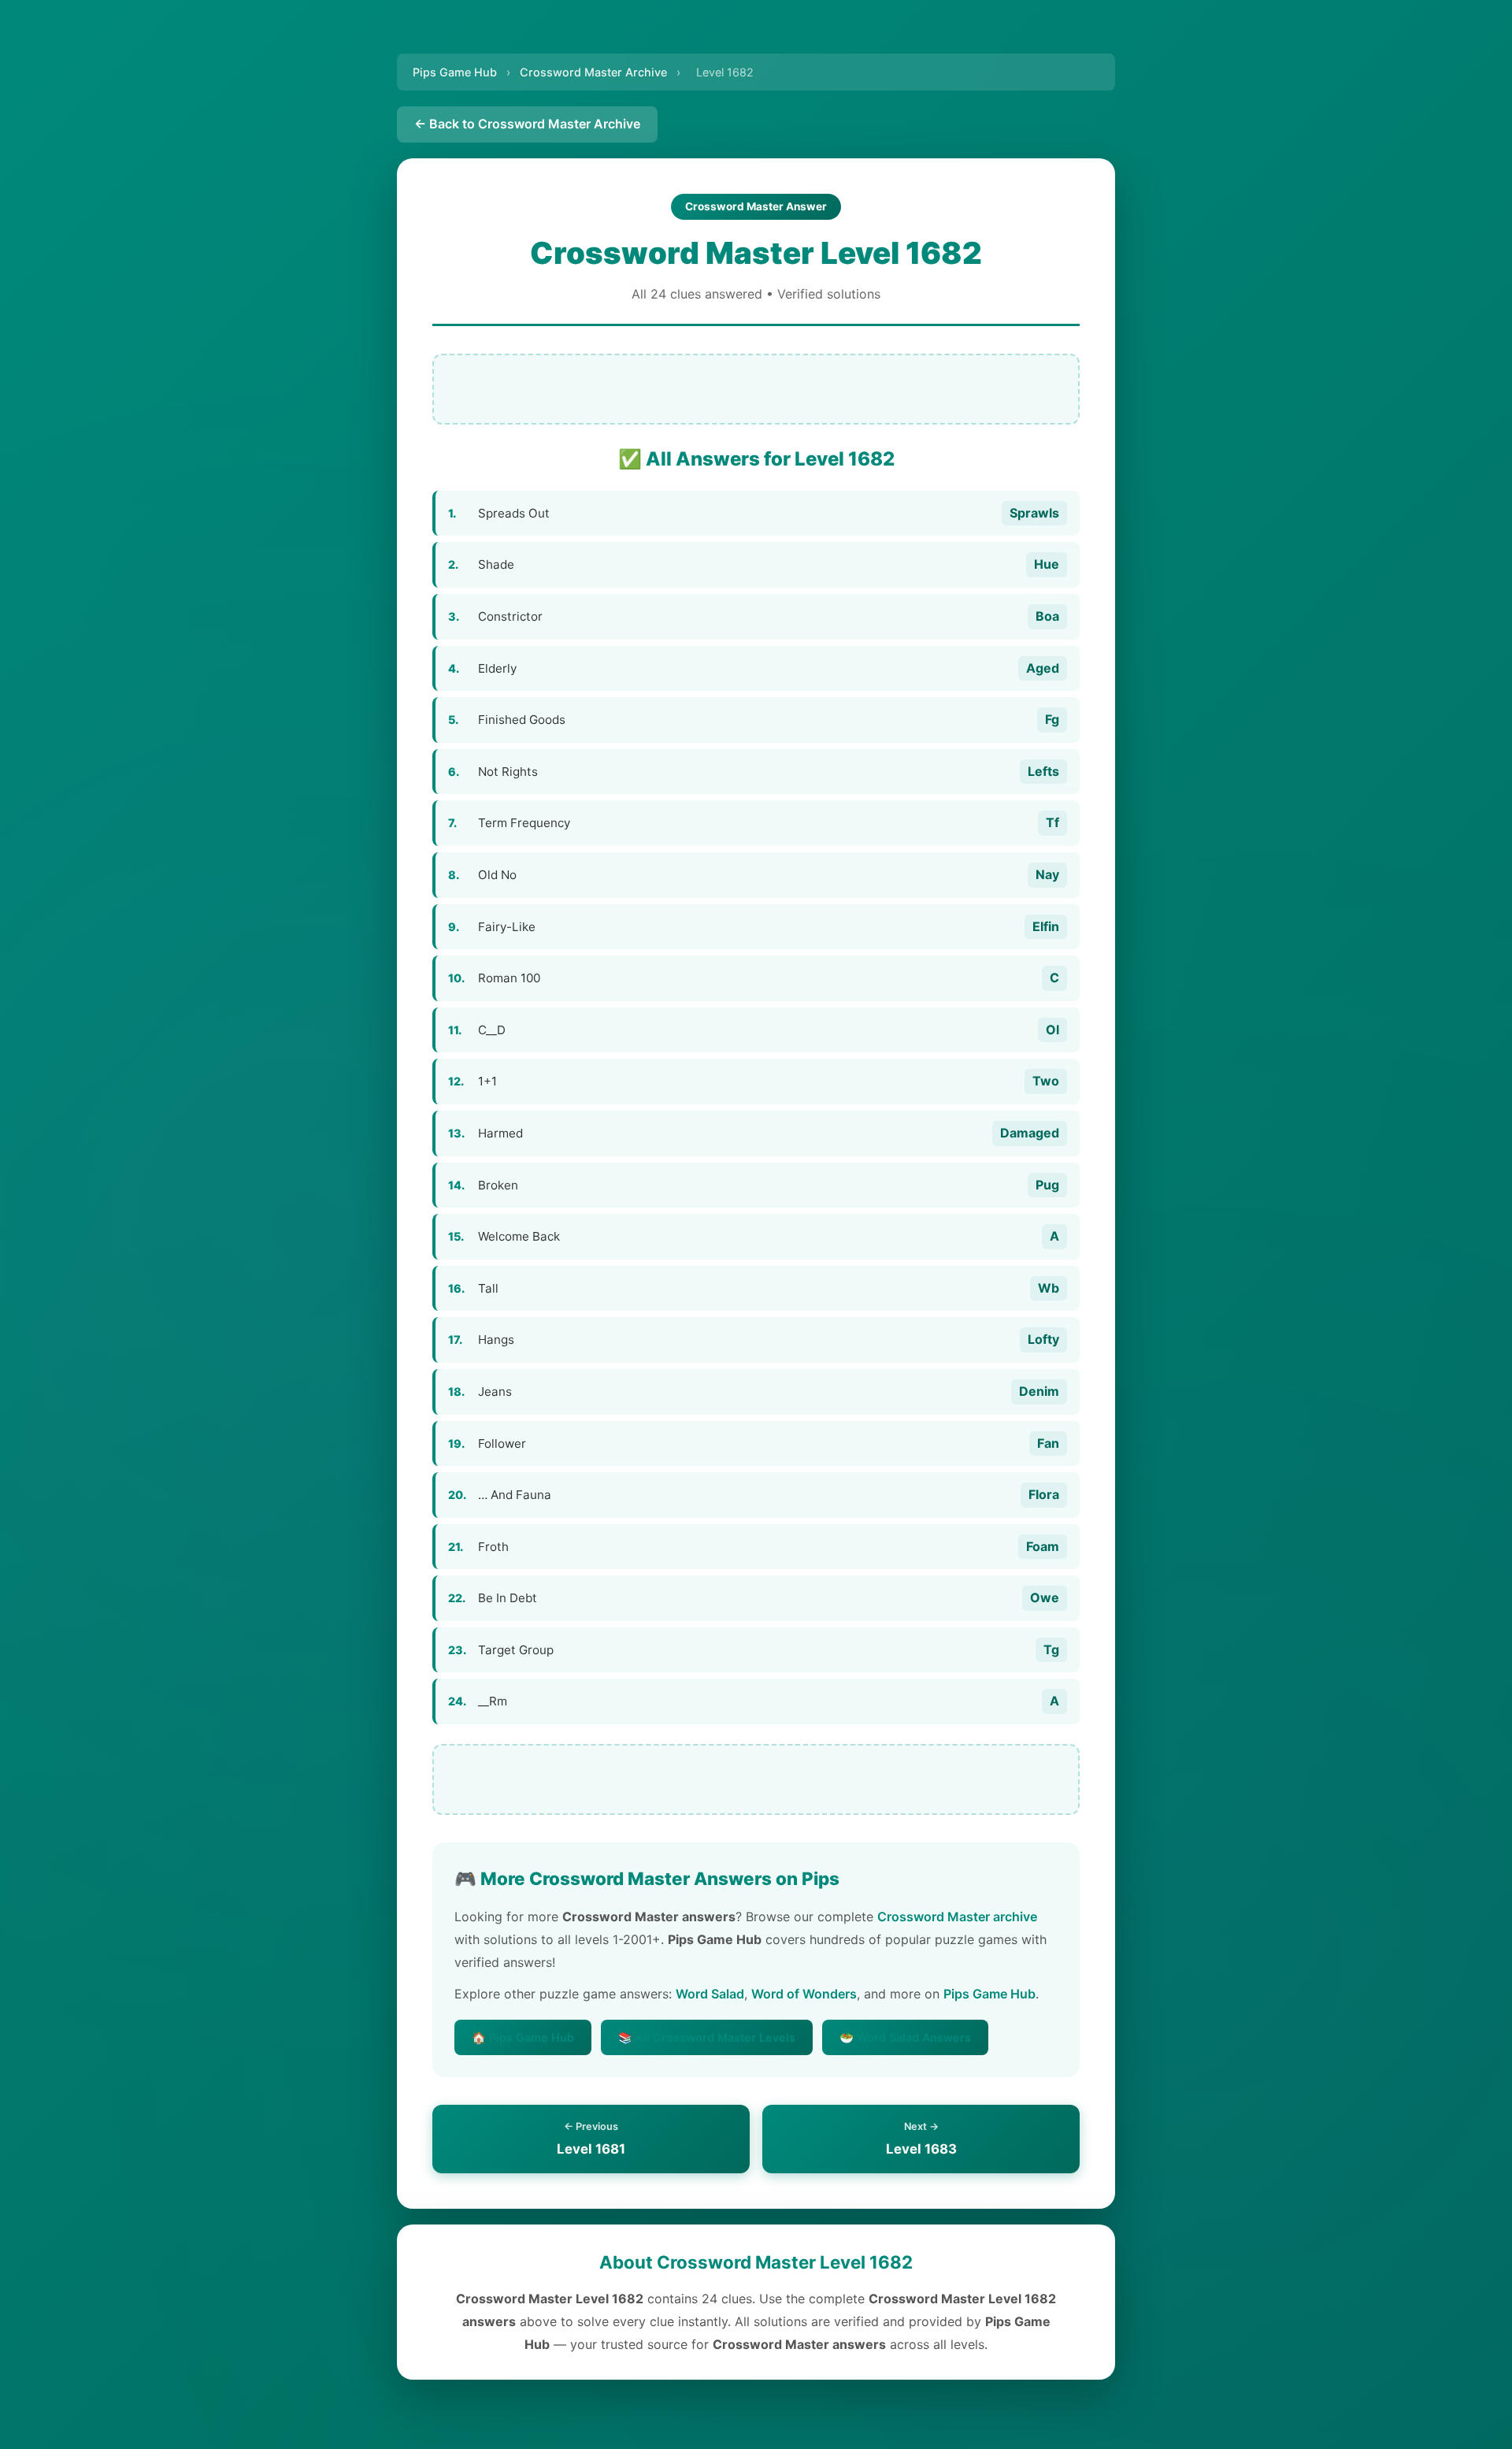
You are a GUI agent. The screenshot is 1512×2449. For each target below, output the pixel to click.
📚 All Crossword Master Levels (707, 2037)
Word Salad (710, 1994)
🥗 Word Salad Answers (905, 2037)
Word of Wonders (804, 1994)
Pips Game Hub (455, 72)
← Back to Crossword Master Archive (527, 124)
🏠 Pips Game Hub (523, 2037)
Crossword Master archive (957, 1917)
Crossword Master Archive (593, 72)
